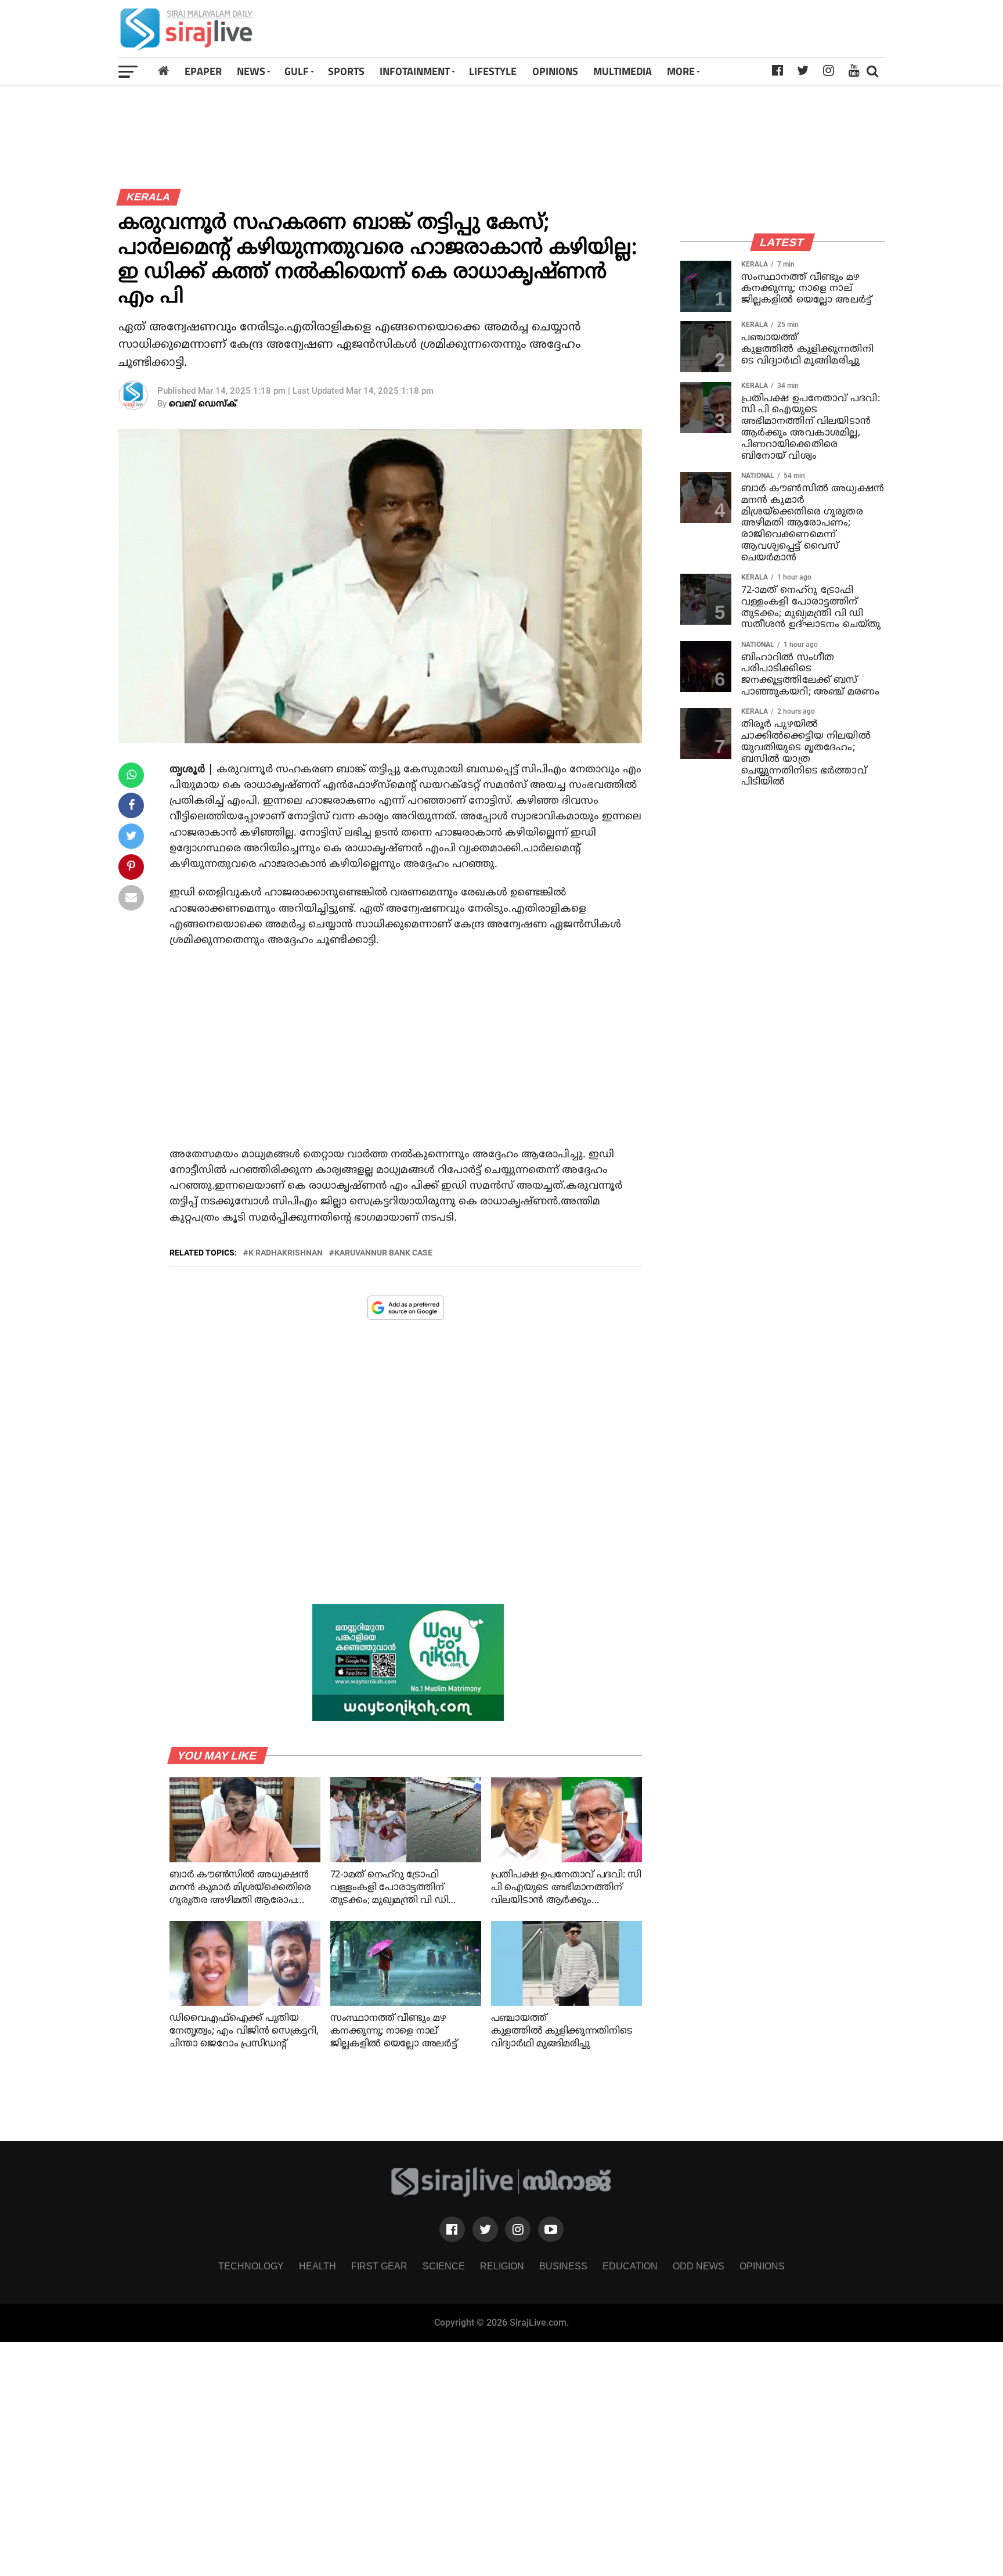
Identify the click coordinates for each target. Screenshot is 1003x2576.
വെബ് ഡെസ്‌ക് (203, 404)
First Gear (379, 2266)
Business (563, 2266)
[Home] (163, 71)
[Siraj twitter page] (485, 2229)
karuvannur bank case (383, 1253)
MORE (681, 71)
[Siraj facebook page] (452, 2229)
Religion (502, 2266)
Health (318, 2266)
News (251, 71)
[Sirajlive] (502, 2194)
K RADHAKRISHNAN (286, 1253)
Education (630, 2266)
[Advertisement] (652, 29)
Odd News (699, 2266)
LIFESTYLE (493, 71)
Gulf (297, 71)
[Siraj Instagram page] (518, 2229)
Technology (251, 2266)
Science (444, 2266)
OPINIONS (555, 71)
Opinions (762, 2266)
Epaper (203, 71)
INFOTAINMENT (415, 71)
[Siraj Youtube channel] (551, 2229)
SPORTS (346, 71)
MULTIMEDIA (623, 71)
